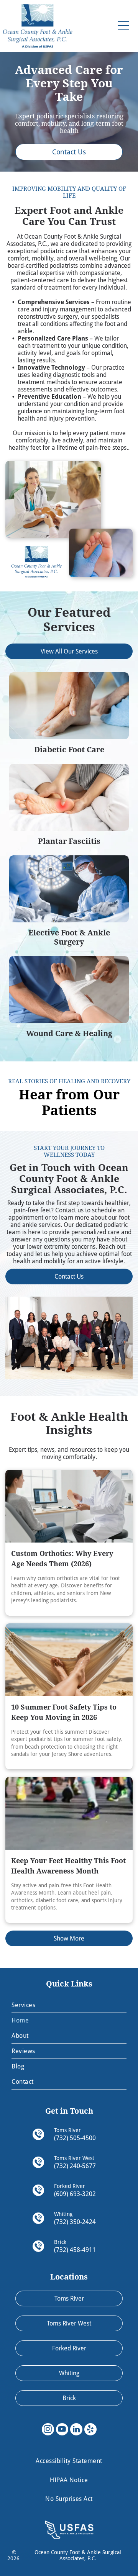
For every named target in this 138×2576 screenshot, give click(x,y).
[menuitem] (69, 2005)
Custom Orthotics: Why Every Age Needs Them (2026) (62, 1559)
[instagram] (48, 2430)
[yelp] (90, 2430)
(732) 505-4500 (75, 2138)
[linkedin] (76, 2430)
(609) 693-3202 (75, 2194)
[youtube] (62, 2430)
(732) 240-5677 (75, 2166)
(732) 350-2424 (75, 2222)
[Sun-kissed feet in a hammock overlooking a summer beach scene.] (69, 1660)
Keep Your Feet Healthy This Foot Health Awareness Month (68, 1866)
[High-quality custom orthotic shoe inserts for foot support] (69, 1506)
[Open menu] (123, 26)
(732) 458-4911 (75, 2250)
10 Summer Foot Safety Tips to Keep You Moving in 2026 (64, 1712)
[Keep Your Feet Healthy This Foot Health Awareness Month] (69, 1813)
